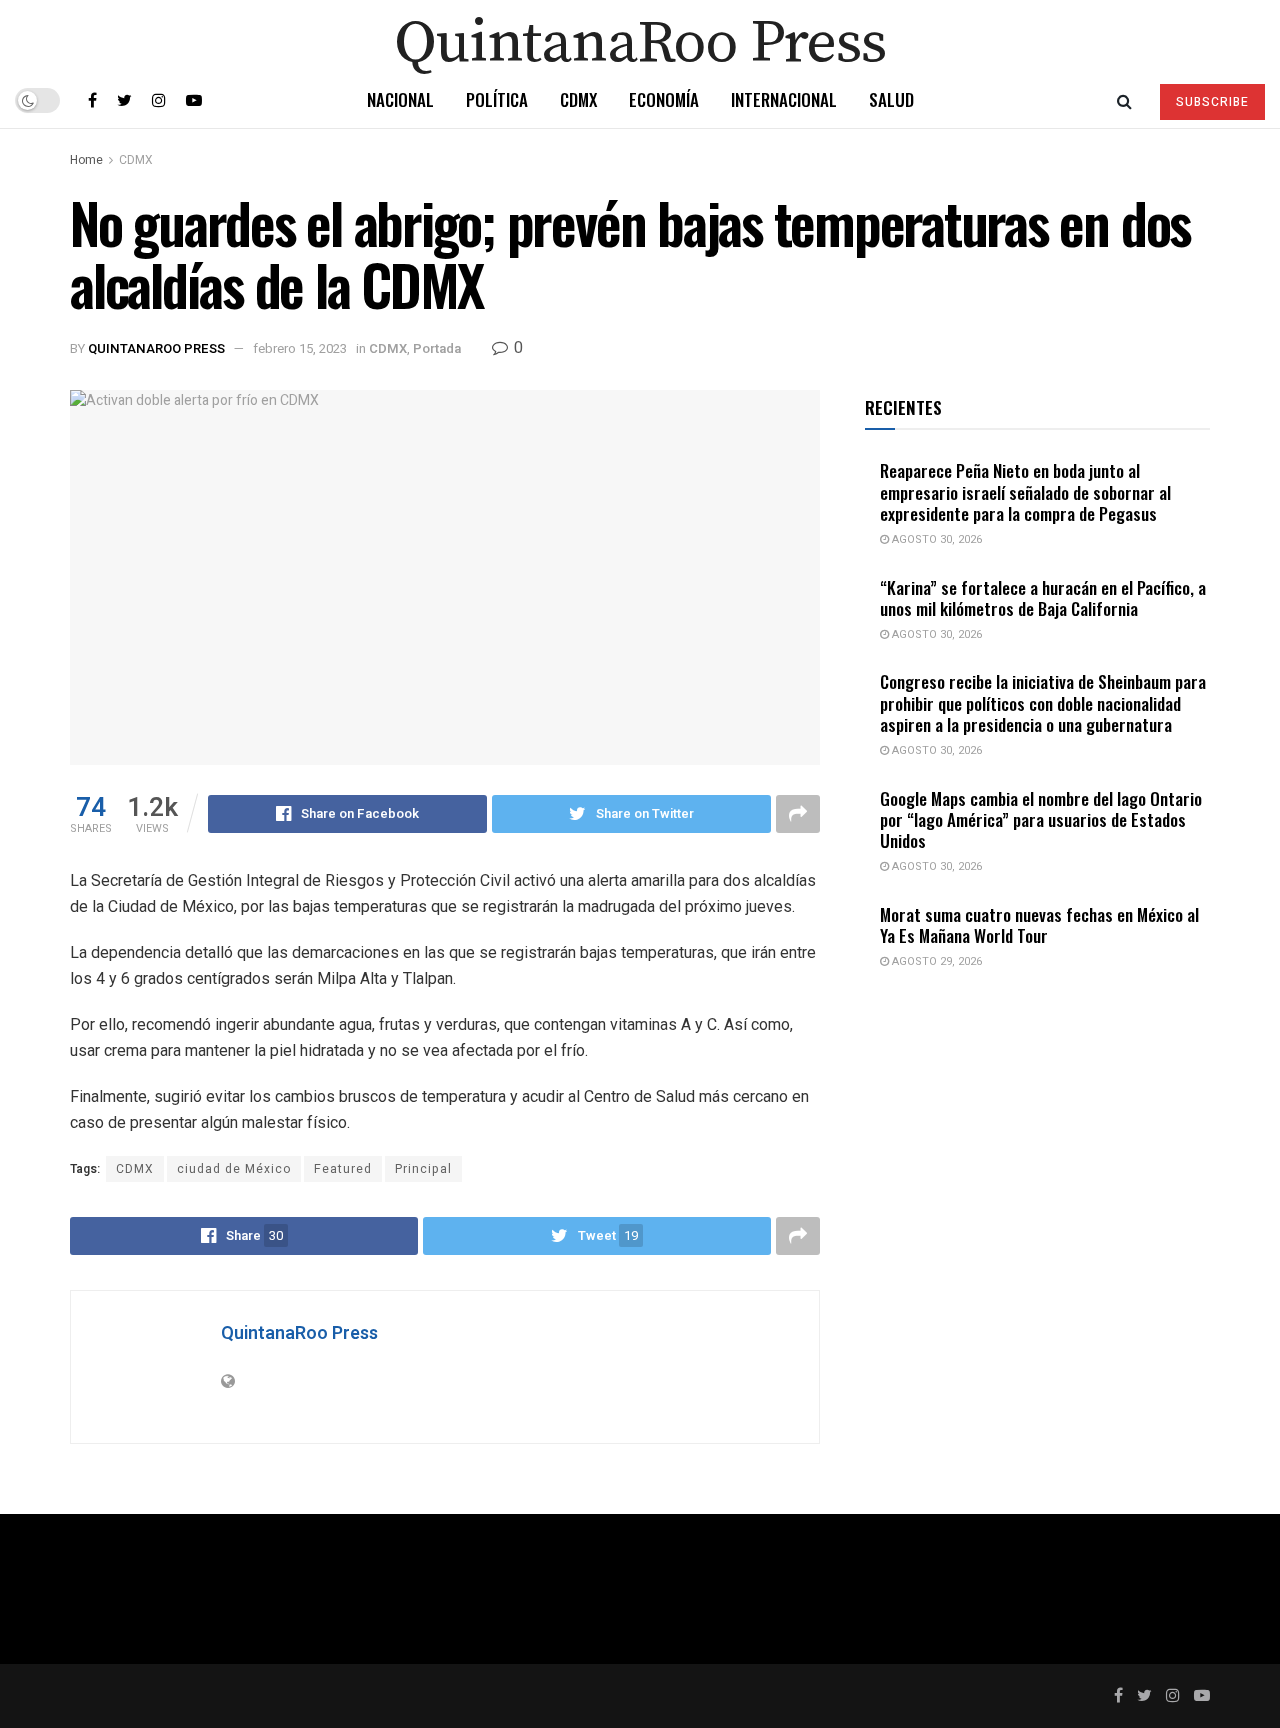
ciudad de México (234, 1169)
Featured (343, 1169)
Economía (664, 99)
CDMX (578, 99)
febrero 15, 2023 (300, 348)
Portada (437, 348)
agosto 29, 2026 (935, 961)
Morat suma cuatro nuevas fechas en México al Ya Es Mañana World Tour (1039, 925)
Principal (423, 1169)
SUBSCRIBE (1212, 102)
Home (86, 160)
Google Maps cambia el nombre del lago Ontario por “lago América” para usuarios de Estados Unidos (1041, 820)
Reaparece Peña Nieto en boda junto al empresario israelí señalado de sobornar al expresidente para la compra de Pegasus (1025, 492)
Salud (891, 99)
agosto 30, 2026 (935, 539)
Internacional (784, 99)
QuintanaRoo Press (156, 348)
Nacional (400, 99)
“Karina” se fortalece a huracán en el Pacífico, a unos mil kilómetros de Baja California (1043, 598)
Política (497, 99)
